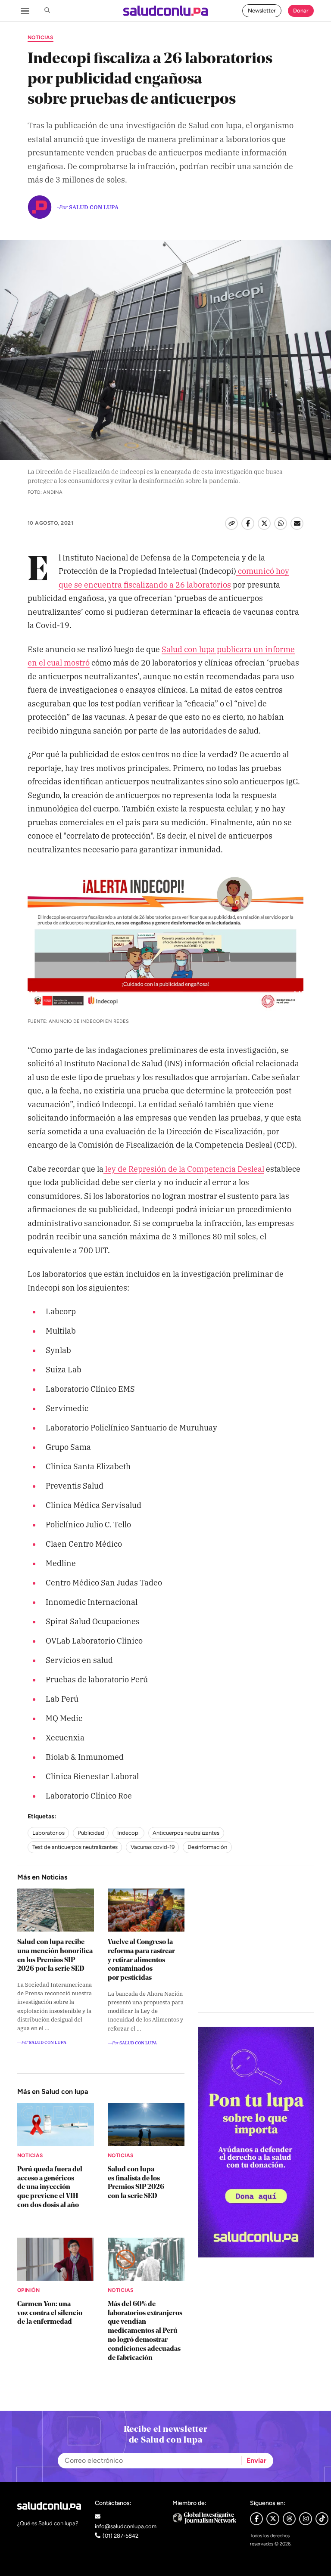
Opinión (28, 2290)
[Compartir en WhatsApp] (281, 523)
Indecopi (128, 1833)
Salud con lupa (94, 207)
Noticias (41, 37)
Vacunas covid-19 (153, 1847)
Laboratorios (48, 1833)
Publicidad (91, 1833)
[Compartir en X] (264, 523)
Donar (301, 11)
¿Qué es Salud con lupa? (48, 2523)
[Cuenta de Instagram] (306, 2519)
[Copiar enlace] (231, 523)
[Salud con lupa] (165, 11)
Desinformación (207, 1847)
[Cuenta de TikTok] (322, 2519)
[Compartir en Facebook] (248, 523)
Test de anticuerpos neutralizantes (75, 1847)
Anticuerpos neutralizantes (186, 1833)
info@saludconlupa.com (126, 2526)
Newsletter (262, 11)
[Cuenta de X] (273, 2519)
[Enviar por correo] (297, 523)
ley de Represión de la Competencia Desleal (184, 1168)
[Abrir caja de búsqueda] (47, 11)
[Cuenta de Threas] (289, 2519)
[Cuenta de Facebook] (204, 2518)
